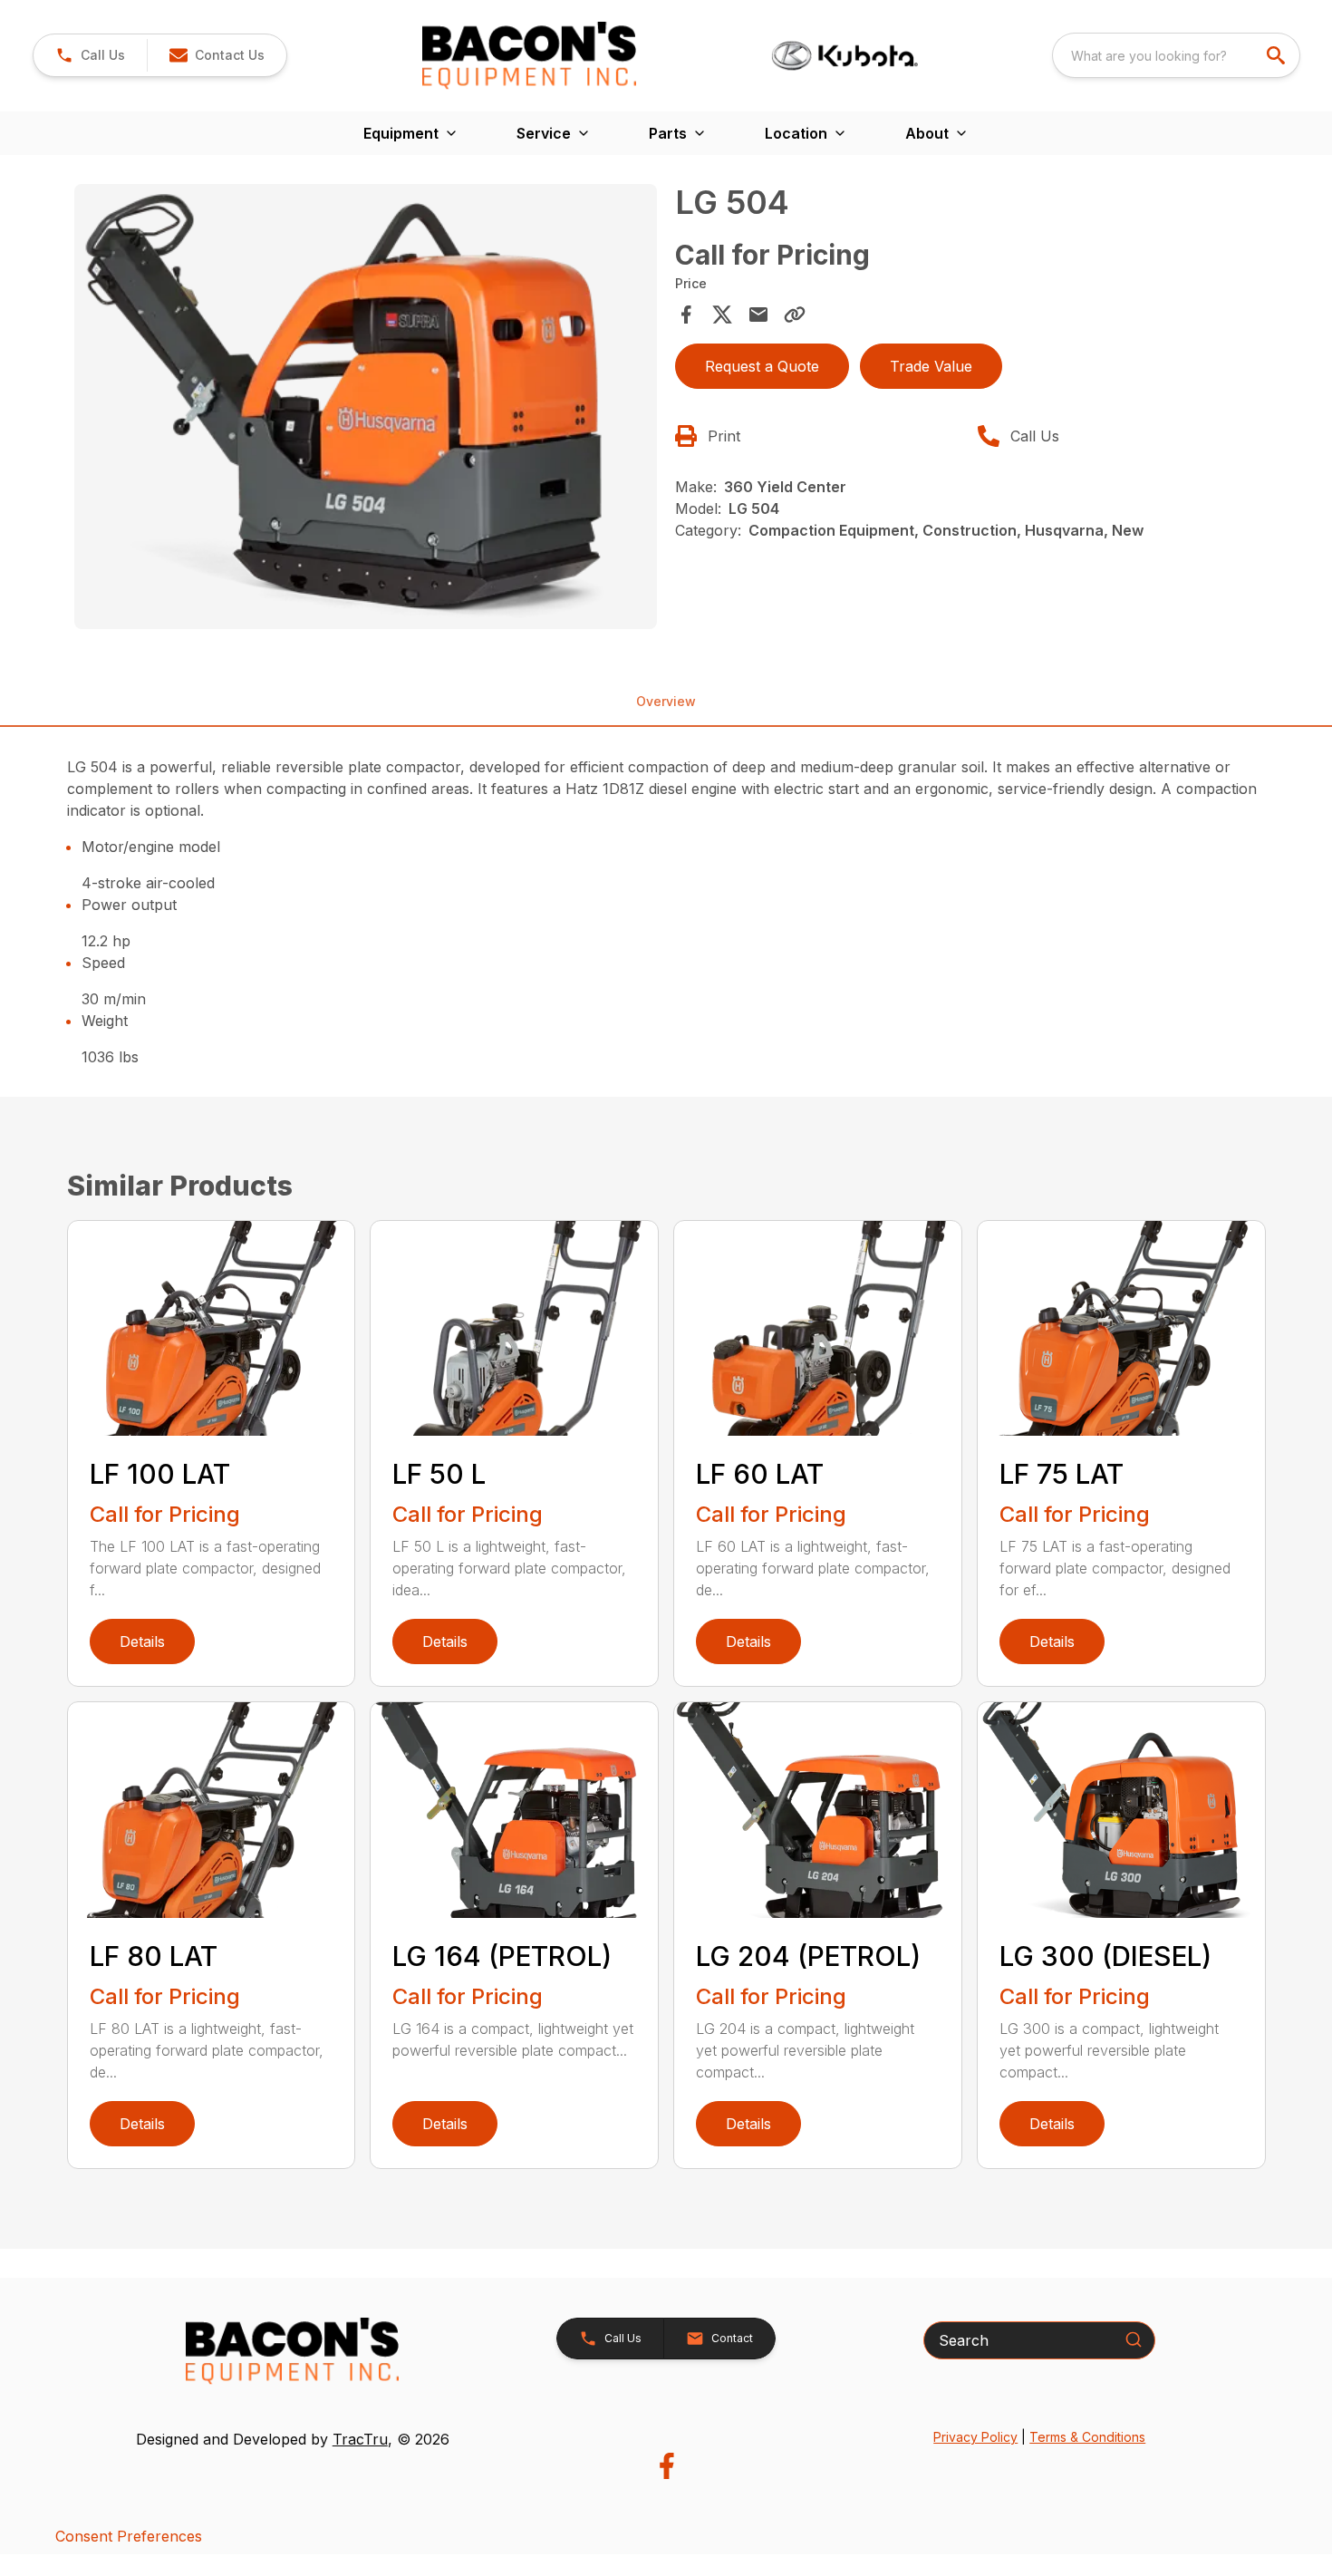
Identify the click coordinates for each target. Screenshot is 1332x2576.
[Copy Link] (795, 315)
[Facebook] (666, 2466)
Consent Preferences (129, 2536)
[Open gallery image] (366, 407)
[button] (90, 55)
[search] (1278, 55)
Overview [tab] (666, 701)
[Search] (1134, 2339)
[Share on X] (722, 315)
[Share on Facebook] (686, 315)
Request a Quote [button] (762, 366)
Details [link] (142, 1641)
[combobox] (1176, 55)
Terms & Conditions (1087, 2437)
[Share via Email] (758, 315)
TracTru (360, 2439)
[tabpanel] (366, 409)
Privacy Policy (975, 2437)
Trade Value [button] (931, 366)
